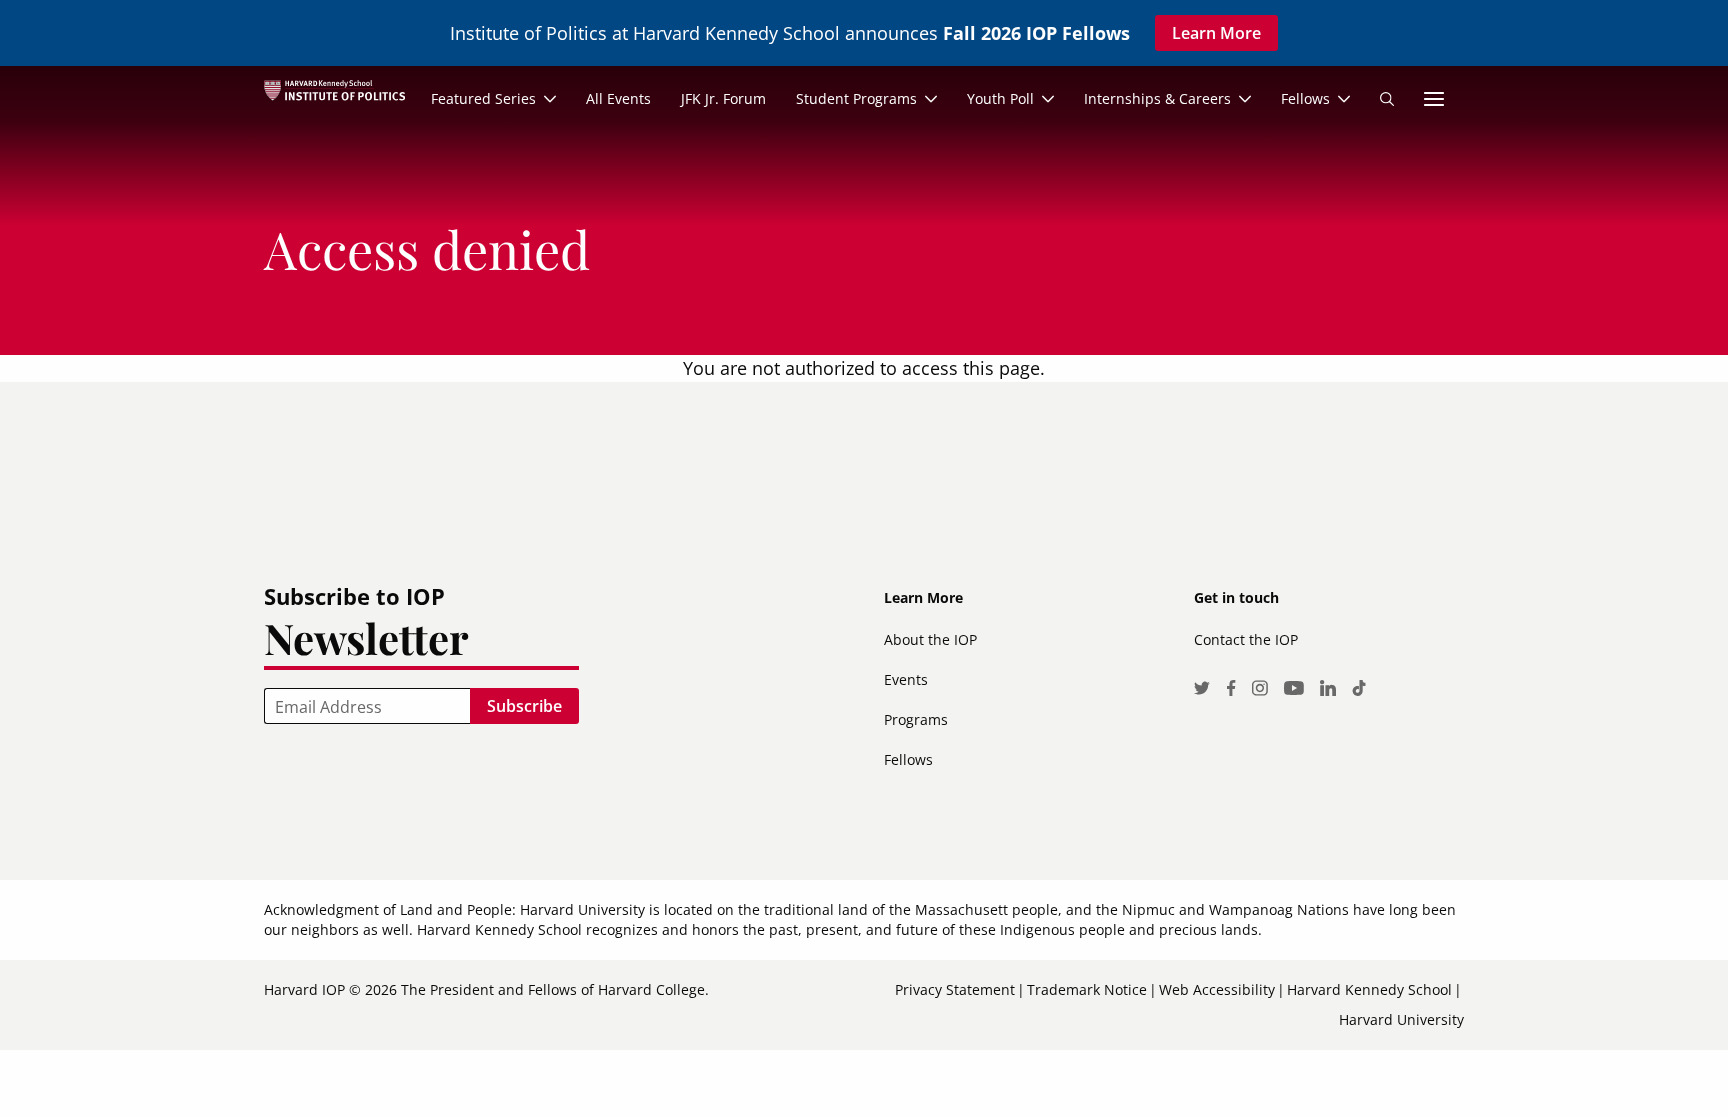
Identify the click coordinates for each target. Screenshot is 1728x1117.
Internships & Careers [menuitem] (1157, 98)
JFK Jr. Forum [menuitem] (723, 98)
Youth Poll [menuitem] (1000, 98)
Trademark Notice (1087, 989)
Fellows (908, 759)
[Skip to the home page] (342, 99)
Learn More (1216, 33)
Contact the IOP (1246, 639)
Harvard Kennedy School (1369, 989)
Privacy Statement (955, 989)
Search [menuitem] (1387, 99)
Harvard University (1401, 1019)
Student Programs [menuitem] (856, 98)
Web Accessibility (1217, 989)
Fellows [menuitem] (1305, 98)
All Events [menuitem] (618, 98)
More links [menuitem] (1434, 99)
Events (906, 679)
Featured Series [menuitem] (483, 98)
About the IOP (930, 639)
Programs (916, 719)
